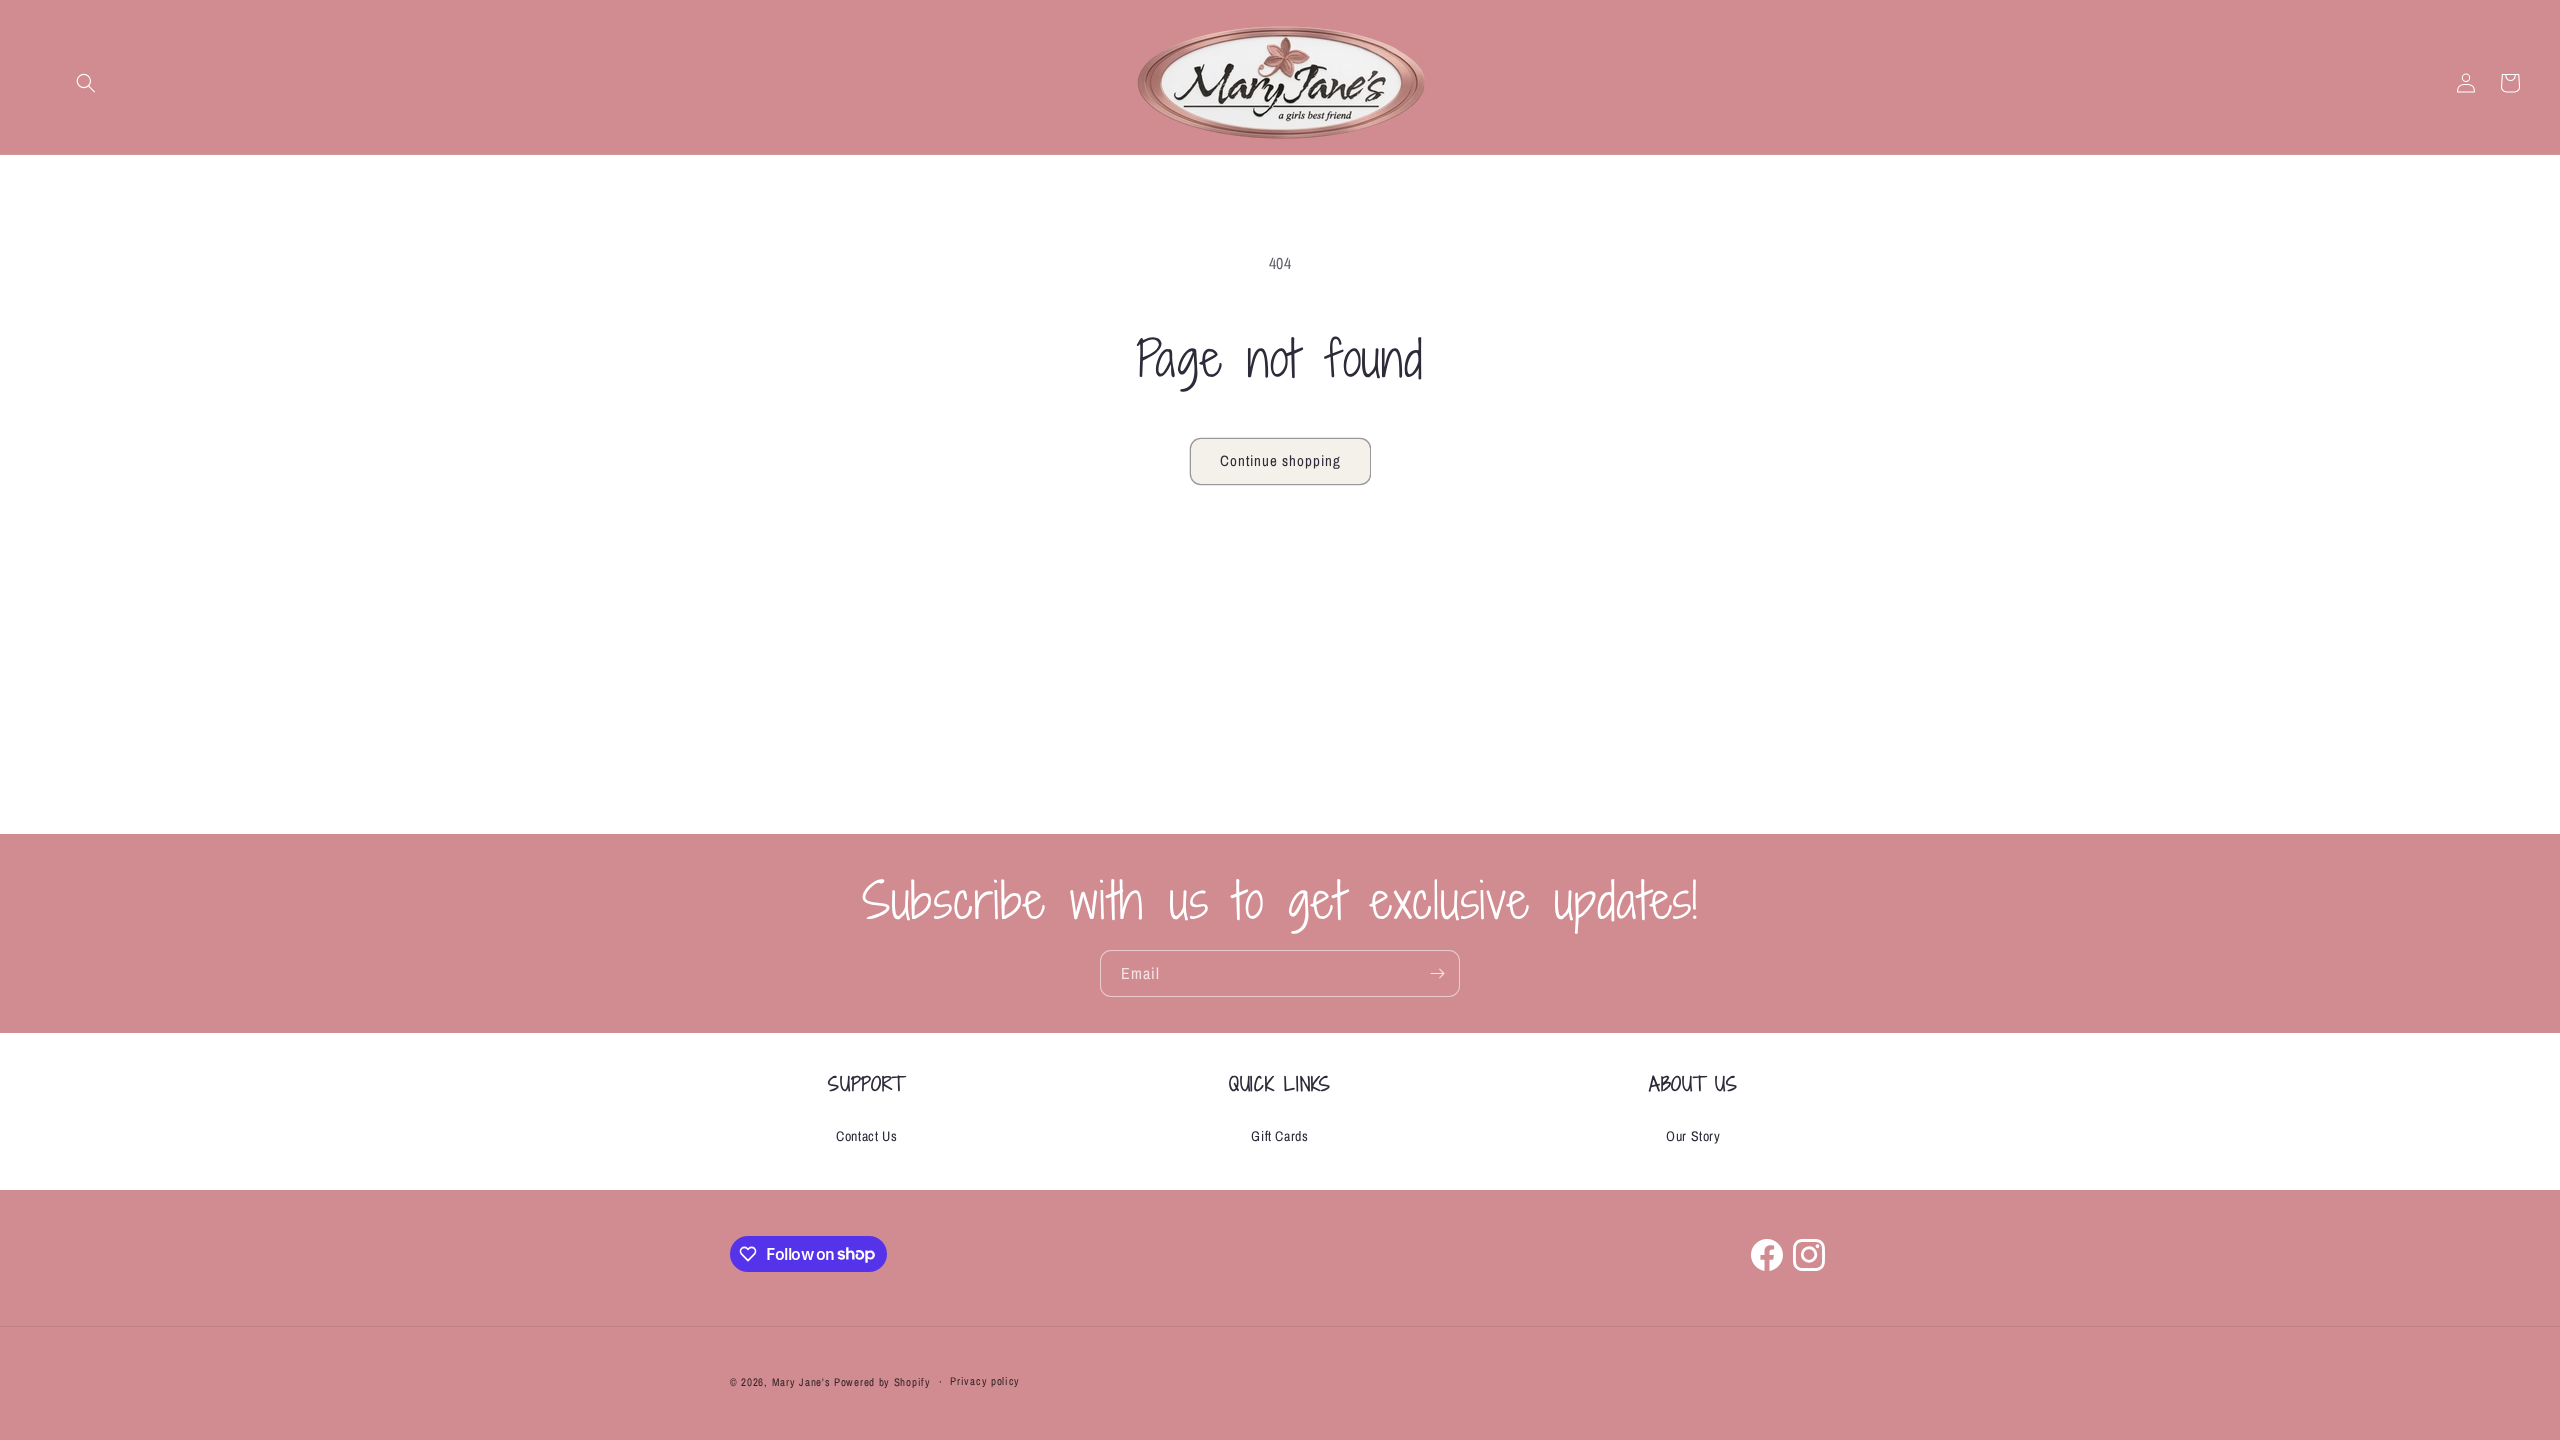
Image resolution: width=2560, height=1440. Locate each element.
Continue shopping (1280, 460)
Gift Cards (1279, 1136)
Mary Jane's (801, 1382)
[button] (86, 83)
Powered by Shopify (882, 1382)
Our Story (1693, 1136)
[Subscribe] (1437, 973)
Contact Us (866, 1136)
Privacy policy (985, 1381)
